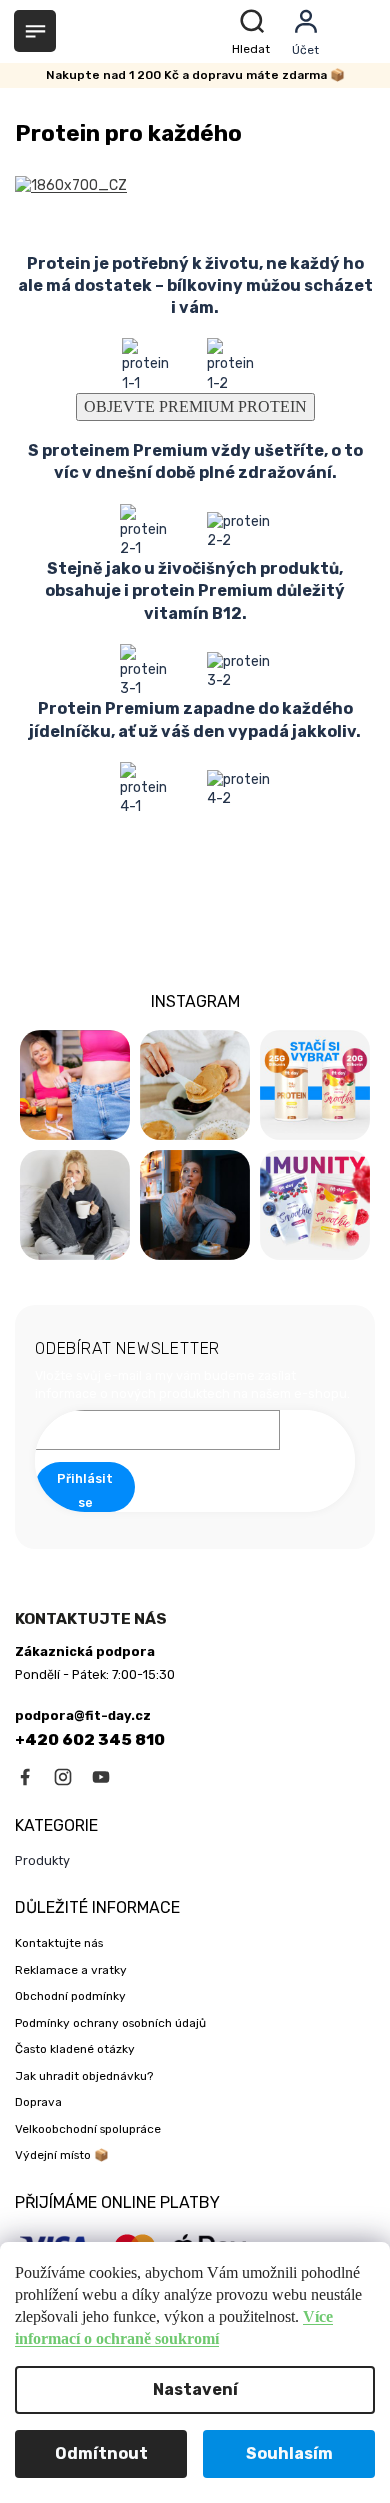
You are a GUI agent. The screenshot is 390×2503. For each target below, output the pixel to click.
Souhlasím (289, 2453)
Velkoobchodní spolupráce (88, 2129)
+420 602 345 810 (90, 1740)
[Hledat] (254, 32)
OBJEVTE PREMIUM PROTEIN (195, 406)
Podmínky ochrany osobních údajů (110, 2023)
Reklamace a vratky (71, 1970)
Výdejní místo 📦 (62, 2155)
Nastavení (195, 2389)
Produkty (42, 1860)
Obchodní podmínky (70, 1996)
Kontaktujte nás (59, 1943)
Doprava (38, 2102)
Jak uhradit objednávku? (84, 2076)
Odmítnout (101, 2453)
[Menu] (35, 31)
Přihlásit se (85, 1490)
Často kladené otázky (75, 2049)
